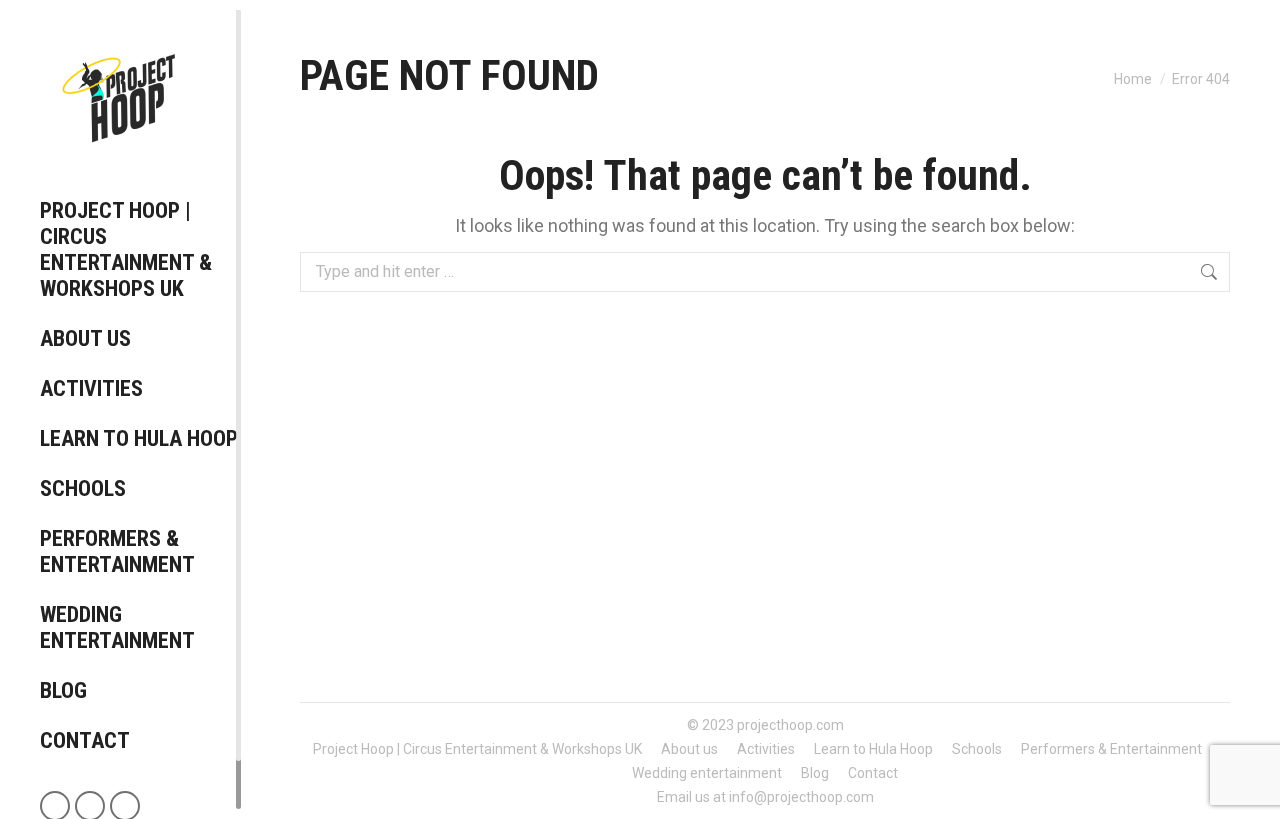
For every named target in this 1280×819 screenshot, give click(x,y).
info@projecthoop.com (801, 797)
